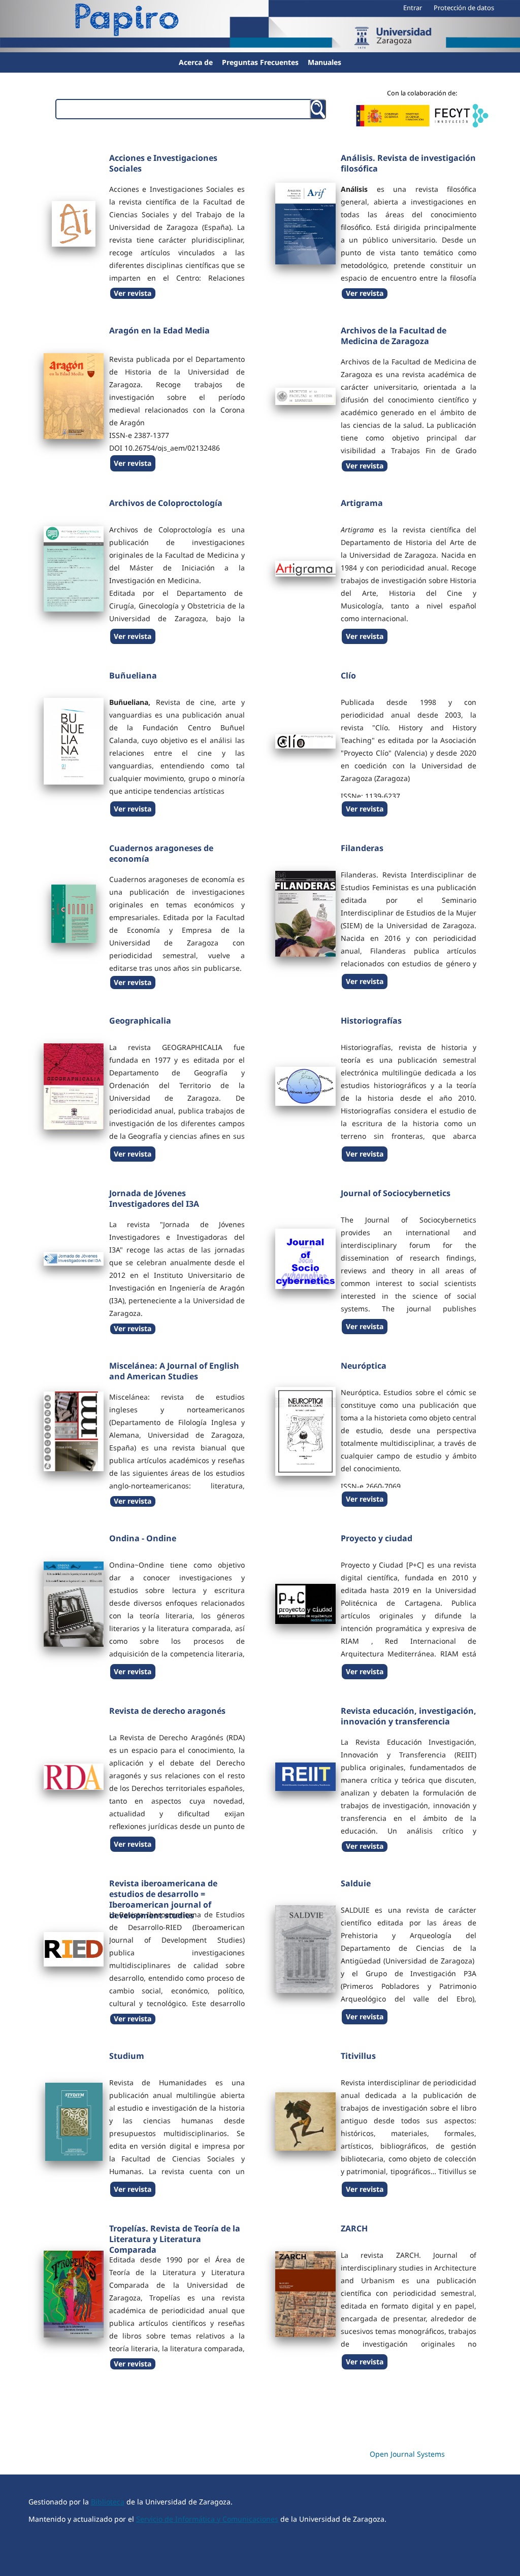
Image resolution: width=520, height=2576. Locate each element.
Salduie (356, 1883)
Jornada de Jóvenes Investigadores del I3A (154, 1198)
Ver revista (133, 293)
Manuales (324, 62)
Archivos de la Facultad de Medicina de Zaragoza (394, 336)
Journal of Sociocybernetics (396, 1193)
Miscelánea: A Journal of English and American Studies (174, 1371)
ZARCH (354, 2228)
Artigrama (362, 503)
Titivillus (358, 2056)
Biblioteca (108, 2502)
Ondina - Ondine (143, 1538)
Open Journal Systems (407, 2454)
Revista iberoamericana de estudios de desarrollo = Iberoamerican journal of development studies (163, 1899)
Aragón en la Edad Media (159, 330)
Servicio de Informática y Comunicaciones (207, 2519)
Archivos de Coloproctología (166, 503)
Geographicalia (140, 1021)
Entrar (413, 8)
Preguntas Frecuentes (260, 62)
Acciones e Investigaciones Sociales (163, 163)
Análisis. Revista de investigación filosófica (408, 163)
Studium (127, 2056)
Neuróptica (364, 1366)
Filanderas (362, 848)
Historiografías (371, 1021)
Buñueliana (133, 675)
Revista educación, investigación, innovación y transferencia (409, 1716)
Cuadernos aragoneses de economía (161, 853)
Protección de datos (464, 8)
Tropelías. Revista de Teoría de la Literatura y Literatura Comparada (175, 2239)
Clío (348, 675)
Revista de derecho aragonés (167, 1711)
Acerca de (196, 62)
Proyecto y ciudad (377, 1538)
